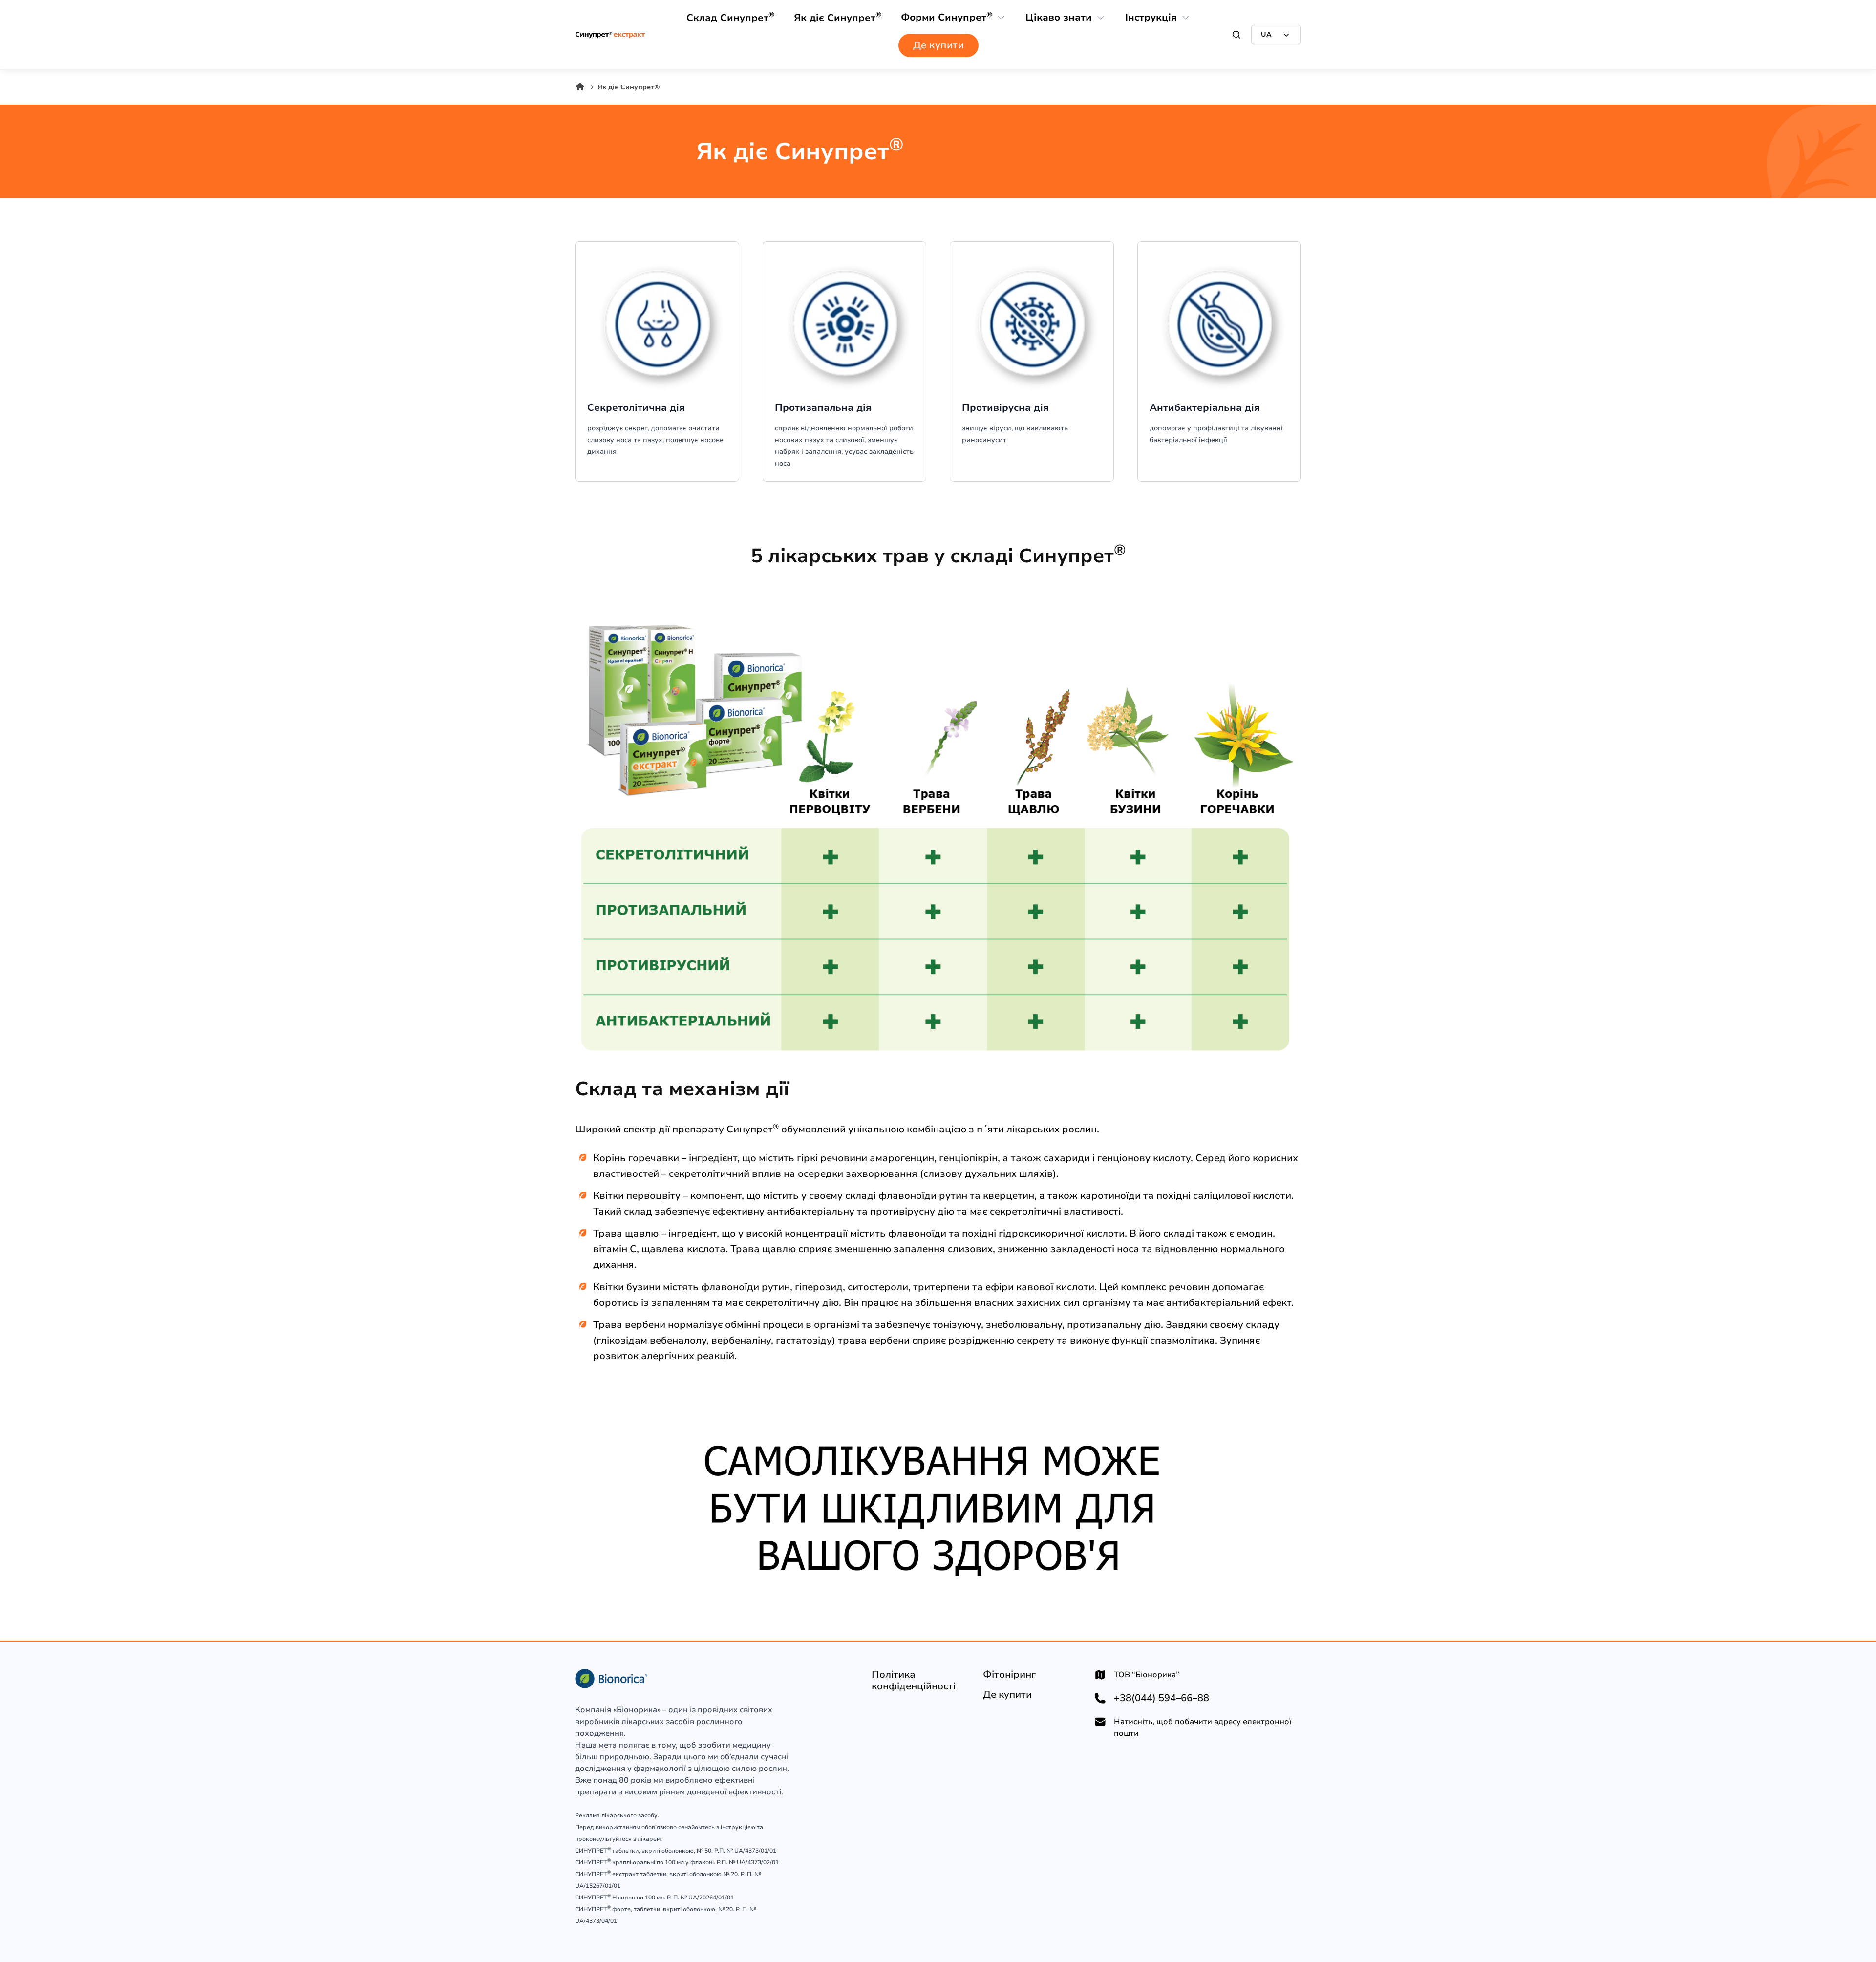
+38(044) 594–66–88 (1162, 1698)
